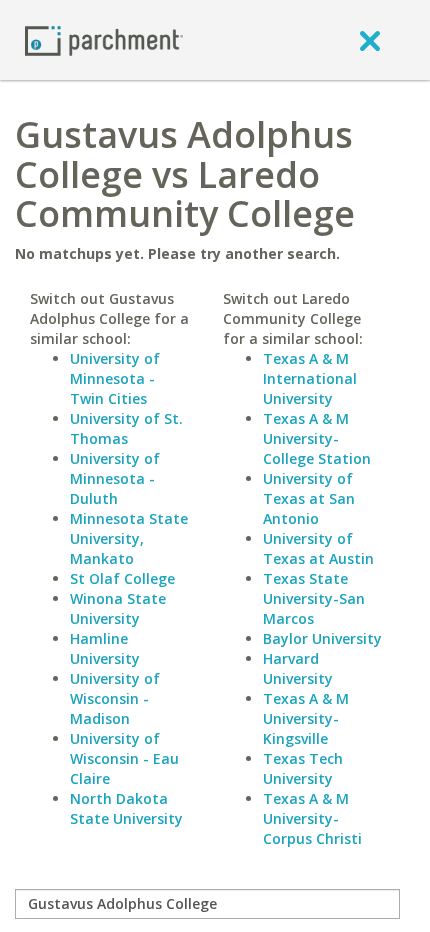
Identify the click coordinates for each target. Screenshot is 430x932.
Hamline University (105, 648)
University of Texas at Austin (318, 548)
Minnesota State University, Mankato (129, 538)
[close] (370, 40)
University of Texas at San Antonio (309, 498)
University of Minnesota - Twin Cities (115, 378)
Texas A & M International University (310, 378)
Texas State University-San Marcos (314, 598)
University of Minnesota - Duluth (115, 478)
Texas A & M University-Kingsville (306, 718)
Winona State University (118, 608)
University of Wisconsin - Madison (115, 698)
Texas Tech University (303, 768)
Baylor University (322, 638)
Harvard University (298, 668)
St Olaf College (122, 578)
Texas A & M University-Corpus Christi (312, 818)
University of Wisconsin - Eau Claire (124, 758)
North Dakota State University (126, 808)
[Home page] (104, 39)
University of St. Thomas (126, 428)
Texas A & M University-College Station (317, 438)
